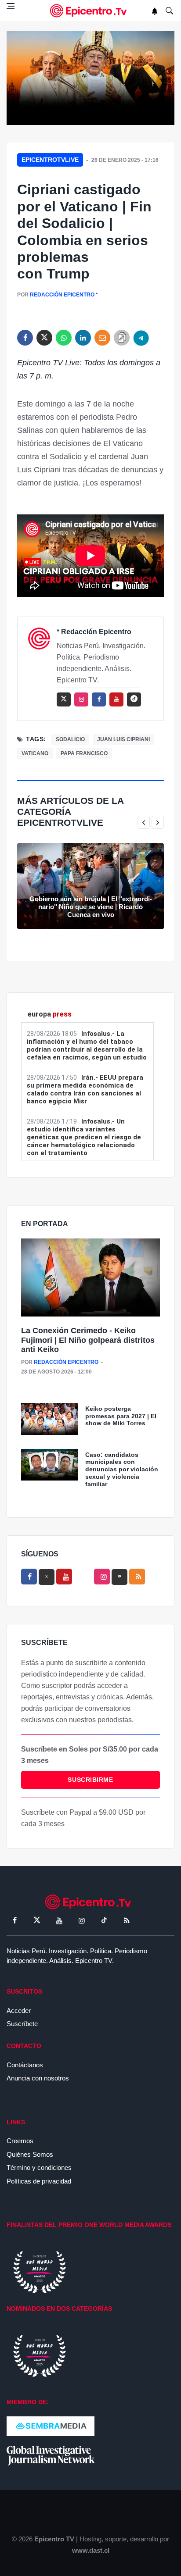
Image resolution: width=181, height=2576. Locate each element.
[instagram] (81, 699)
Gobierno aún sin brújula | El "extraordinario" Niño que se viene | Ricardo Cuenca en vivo (91, 907)
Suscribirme (90, 1780)
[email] (102, 338)
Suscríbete (22, 2024)
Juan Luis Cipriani (123, 739)
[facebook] (25, 338)
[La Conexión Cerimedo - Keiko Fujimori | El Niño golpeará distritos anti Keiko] (90, 1278)
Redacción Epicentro (62, 295)
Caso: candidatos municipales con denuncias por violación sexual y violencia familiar (122, 1469)
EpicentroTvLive (50, 160)
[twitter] (44, 338)
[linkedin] (83, 338)
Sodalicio (70, 739)
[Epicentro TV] (90, 11)
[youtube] (116, 699)
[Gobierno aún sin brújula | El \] (90, 886)
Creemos (20, 2141)
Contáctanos (25, 2065)
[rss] (134, 699)
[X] (47, 1577)
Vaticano (35, 753)
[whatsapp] (64, 338)
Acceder (19, 2010)
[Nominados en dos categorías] (40, 2355)
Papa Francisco (84, 753)
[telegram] (141, 338)
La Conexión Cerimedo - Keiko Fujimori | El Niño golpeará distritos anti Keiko (88, 1340)
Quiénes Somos (30, 2154)
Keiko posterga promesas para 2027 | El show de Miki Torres (121, 1416)
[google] (119, 1577)
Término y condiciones (39, 2167)
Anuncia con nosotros (38, 2078)
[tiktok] (104, 1920)
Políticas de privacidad (39, 2181)
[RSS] (127, 1920)
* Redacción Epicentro (94, 632)
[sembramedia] (51, 2425)
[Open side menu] (11, 6)
